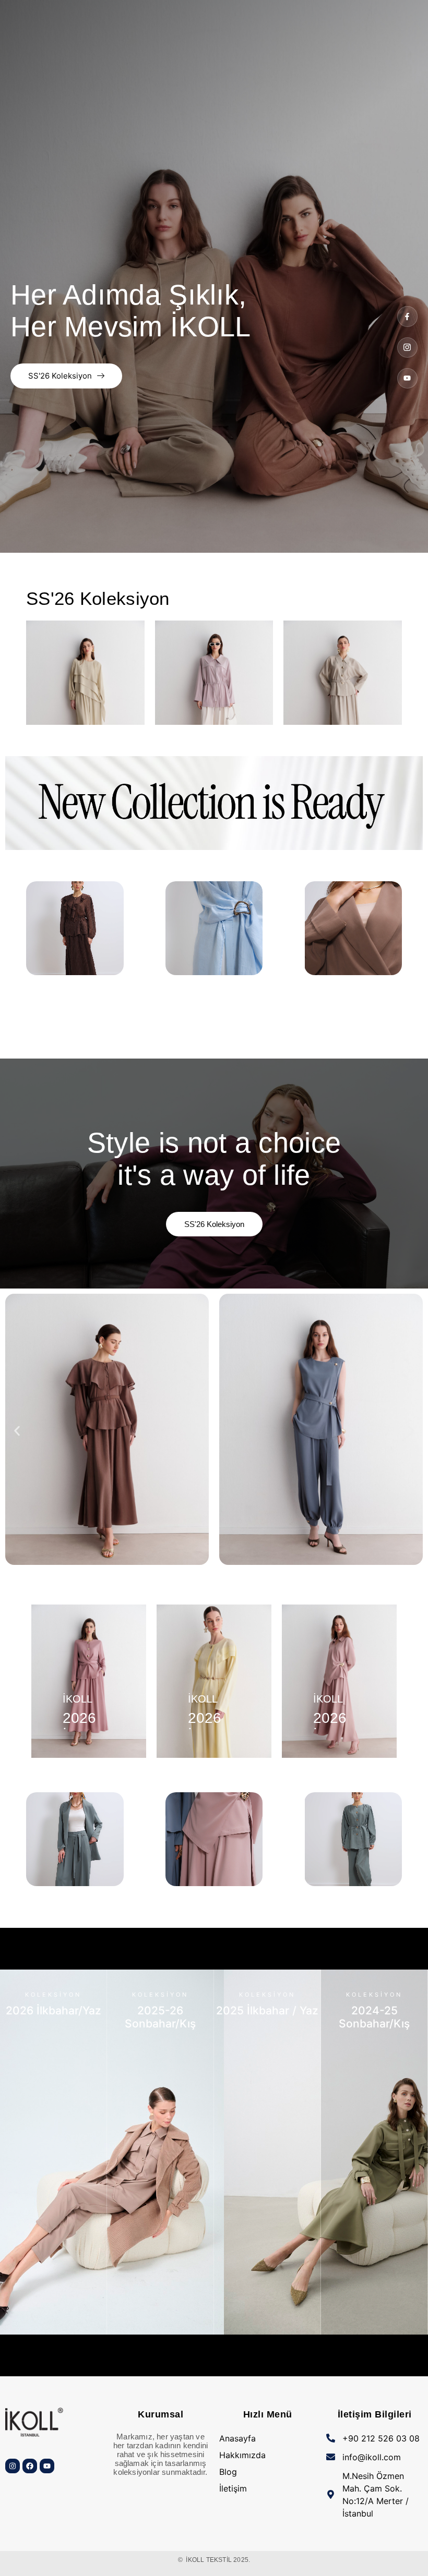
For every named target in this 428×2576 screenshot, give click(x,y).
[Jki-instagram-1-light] (407, 348)
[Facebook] (30, 2466)
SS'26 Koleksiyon (60, 376)
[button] (17, 1431)
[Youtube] (407, 378)
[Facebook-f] (407, 316)
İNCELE (53, 2323)
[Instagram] (13, 2466)
